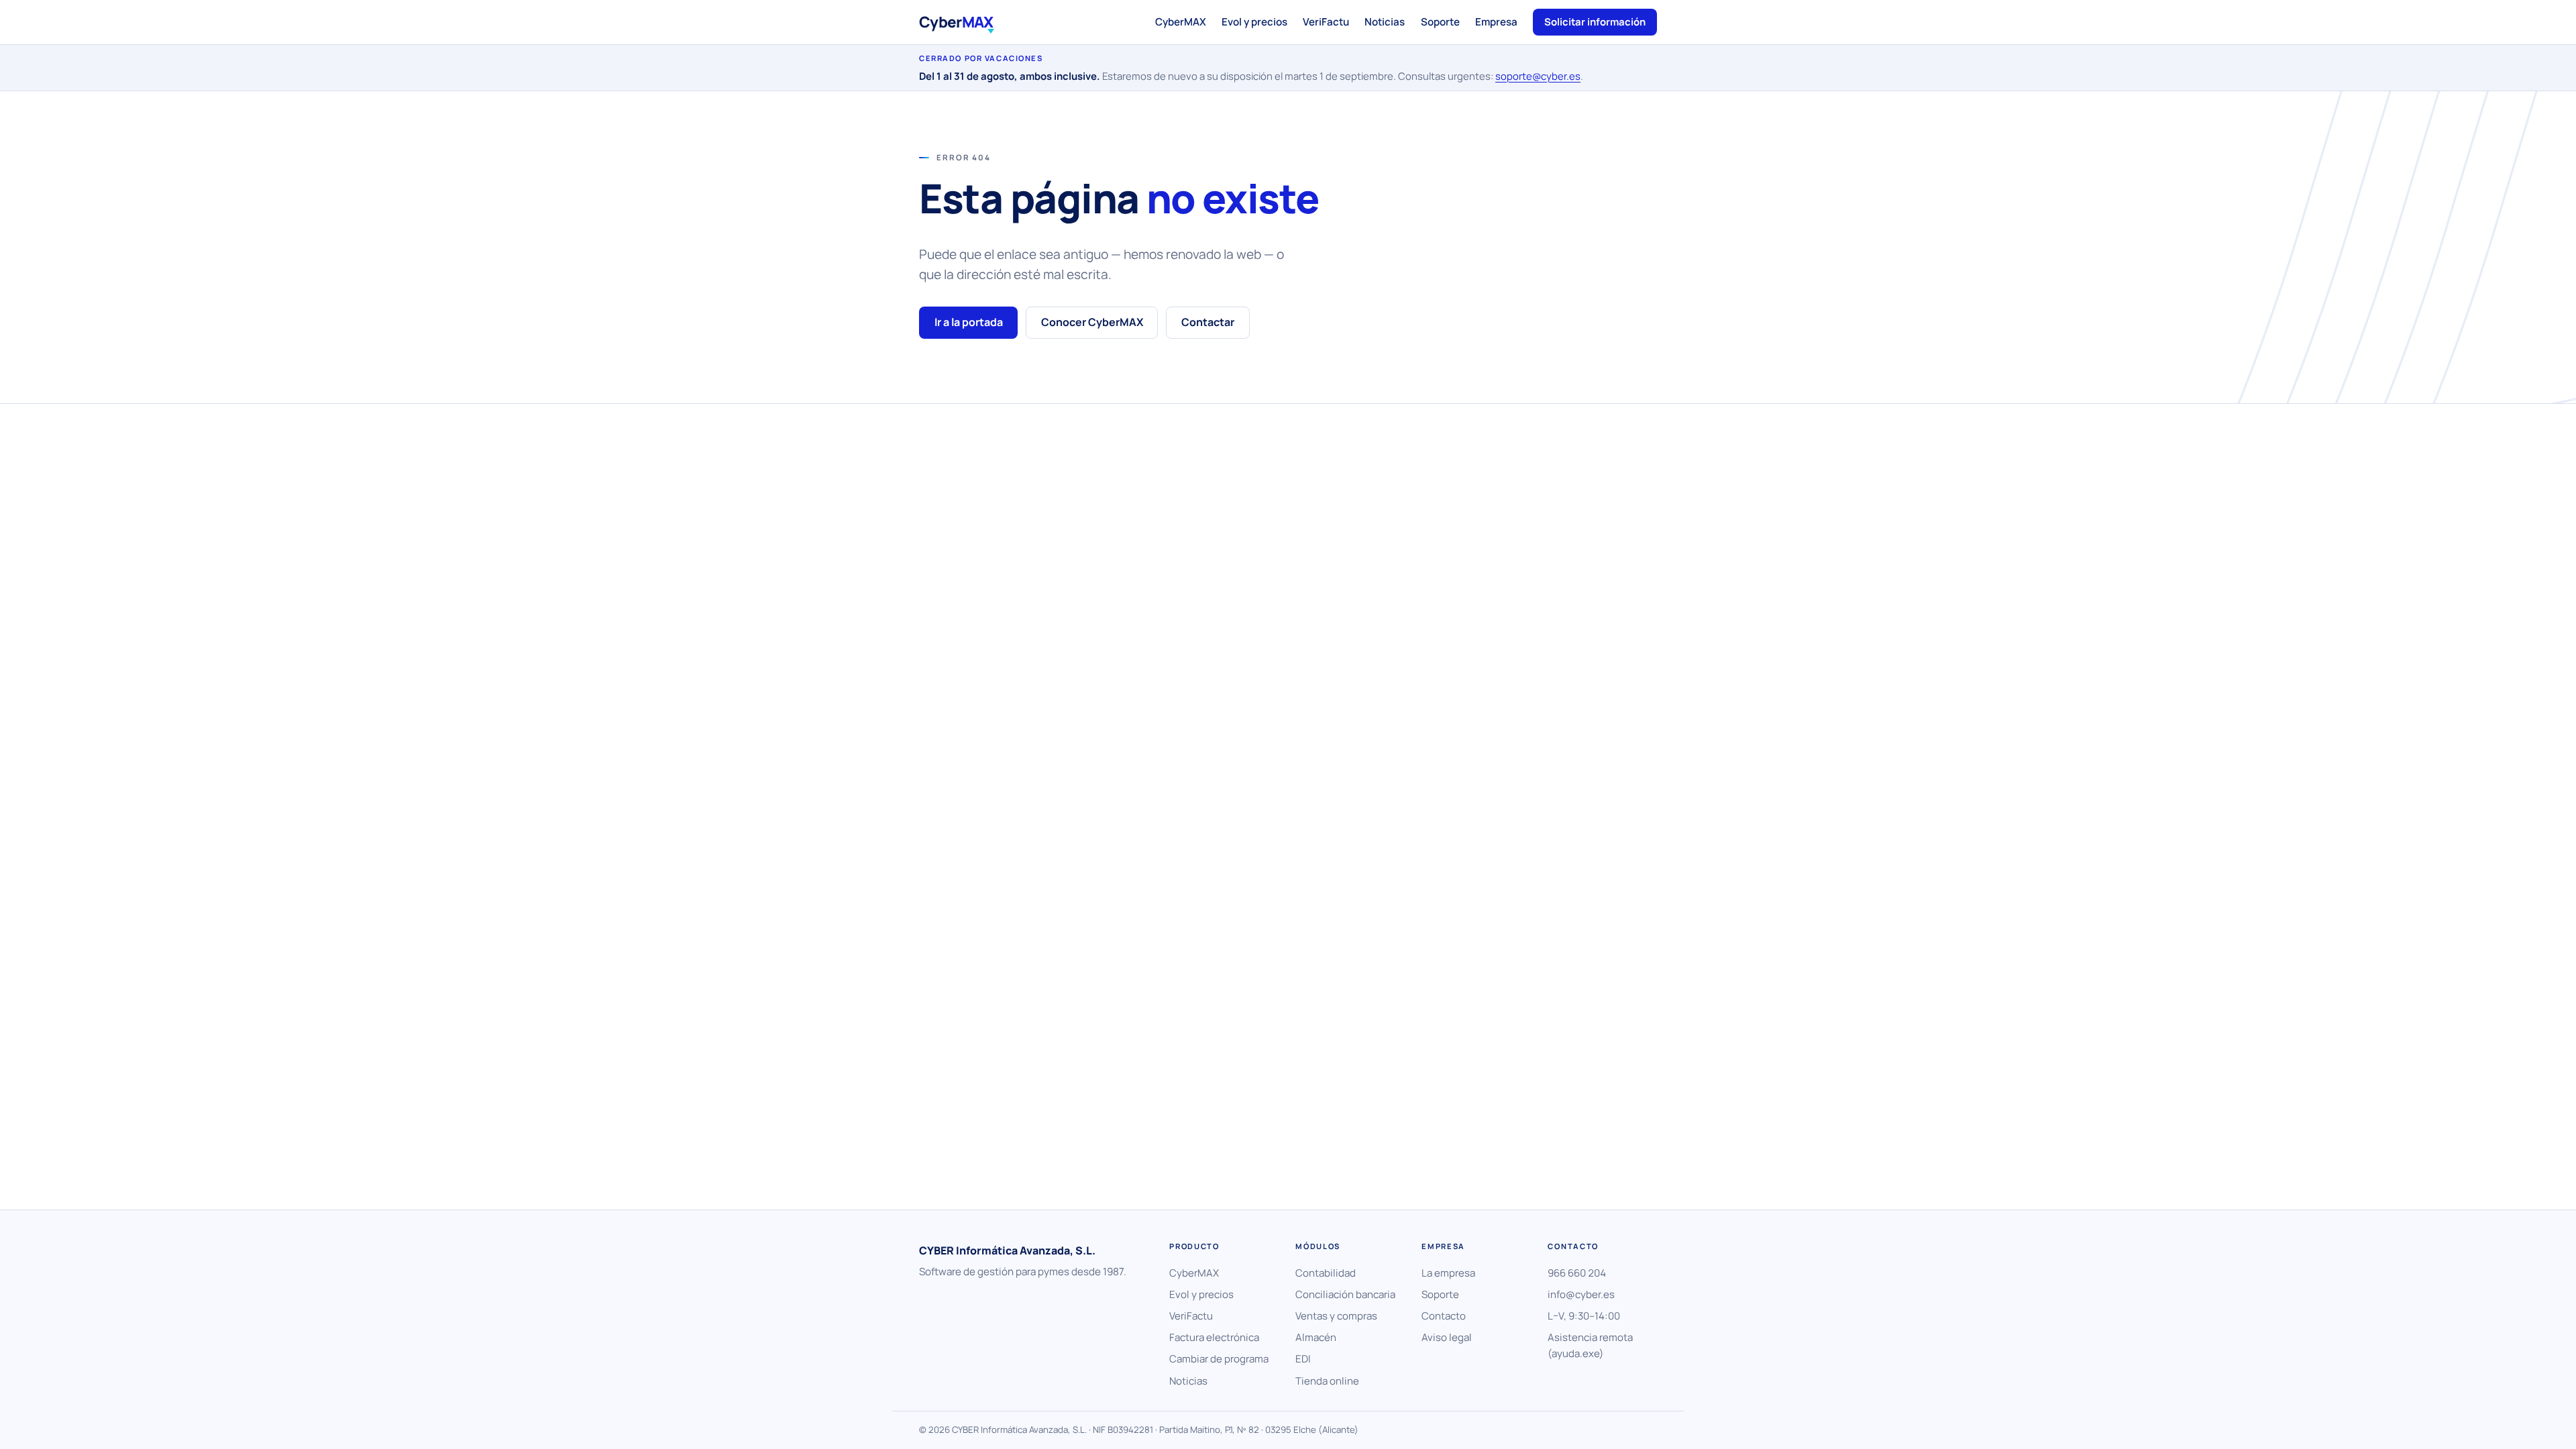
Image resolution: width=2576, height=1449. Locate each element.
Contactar (1208, 322)
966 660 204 (1577, 1273)
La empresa (1448, 1273)
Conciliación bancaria (1345, 1294)
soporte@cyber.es (1538, 76)
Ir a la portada (969, 322)
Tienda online (1327, 1381)
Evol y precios (1254, 22)
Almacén (1316, 1337)
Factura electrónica (1214, 1337)
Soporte (1440, 22)
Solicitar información (1595, 21)
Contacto (1444, 1316)
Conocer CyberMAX (1092, 322)
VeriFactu (1326, 22)
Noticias (1385, 22)
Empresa (1496, 22)
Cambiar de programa (1219, 1359)
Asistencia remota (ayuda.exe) (1590, 1345)
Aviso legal (1447, 1337)
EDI (1303, 1359)
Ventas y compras (1336, 1316)
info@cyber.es (1581, 1294)
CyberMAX (1181, 22)
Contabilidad (1326, 1273)
